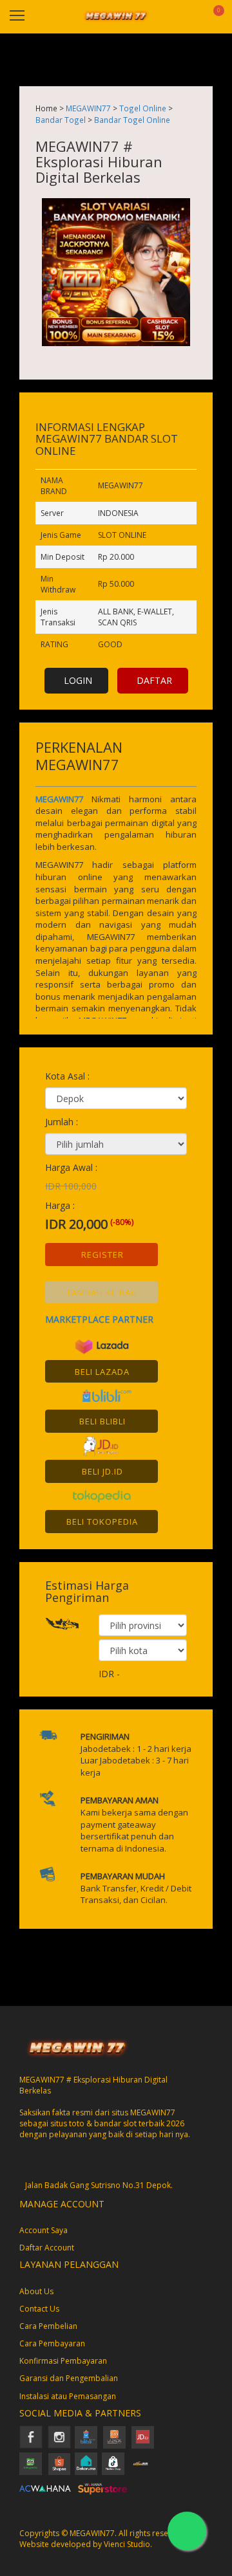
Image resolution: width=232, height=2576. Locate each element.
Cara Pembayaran (52, 2343)
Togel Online (143, 108)
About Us (36, 2291)
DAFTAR (154, 680)
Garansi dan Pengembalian (69, 2378)
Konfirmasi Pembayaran (63, 2361)
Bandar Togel (61, 120)
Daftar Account (47, 2248)
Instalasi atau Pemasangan (68, 2396)
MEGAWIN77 (88, 108)
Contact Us (39, 2309)
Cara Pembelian (48, 2326)
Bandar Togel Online (132, 120)
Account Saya (43, 2230)
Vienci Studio (127, 2544)
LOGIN (78, 680)
